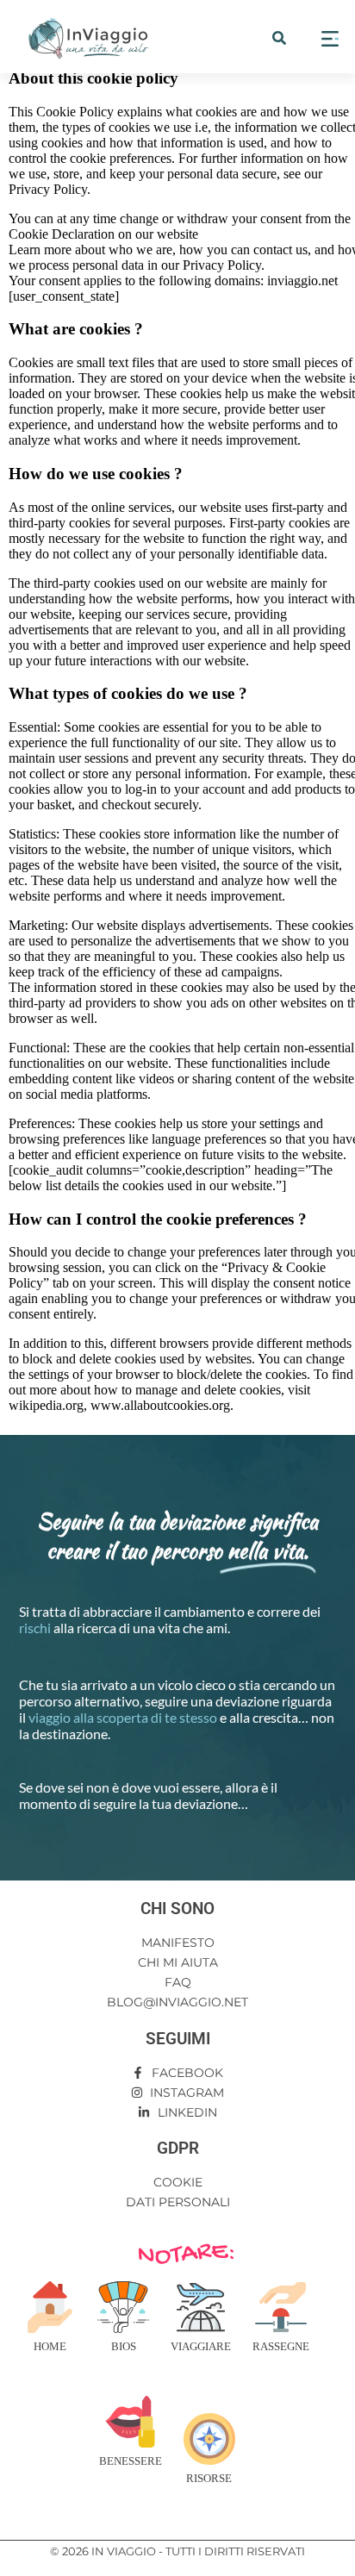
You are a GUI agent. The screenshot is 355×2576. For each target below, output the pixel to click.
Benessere (131, 2461)
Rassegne (281, 2346)
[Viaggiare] (201, 2307)
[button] (279, 38)
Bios (124, 2346)
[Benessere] (130, 2422)
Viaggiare (201, 2346)
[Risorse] (209, 2439)
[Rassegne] (281, 2307)
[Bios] (123, 2307)
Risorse (209, 2478)
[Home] (50, 2307)
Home (50, 2346)
